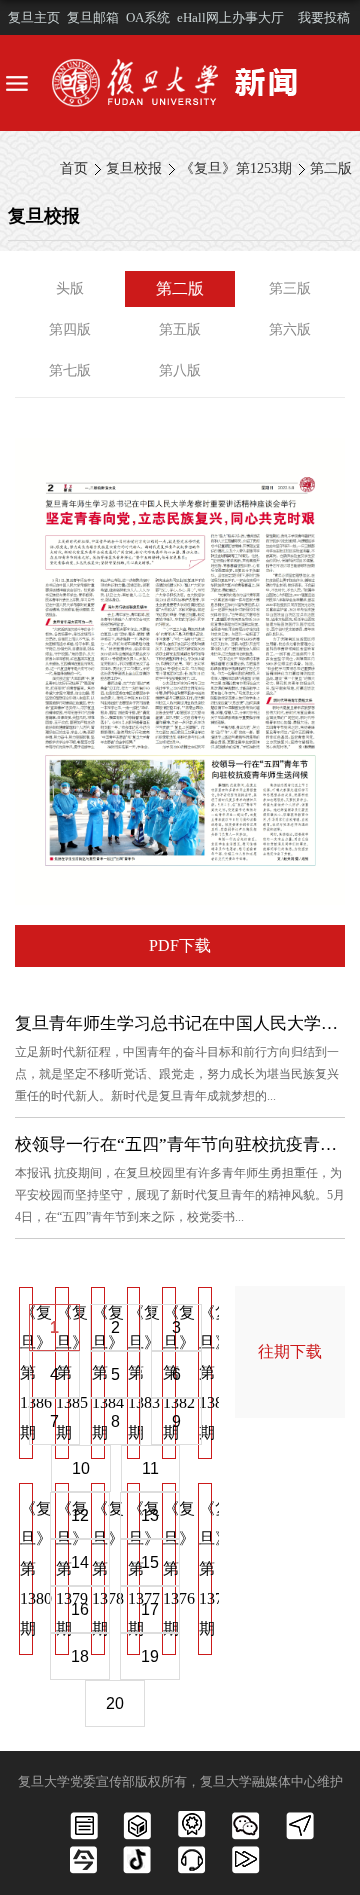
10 (81, 1468)
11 (150, 1468)
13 (150, 1515)
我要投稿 (324, 17)
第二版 (331, 168)
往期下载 (290, 1351)
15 (150, 1562)
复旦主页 (34, 17)
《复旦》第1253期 (236, 168)
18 (80, 1656)
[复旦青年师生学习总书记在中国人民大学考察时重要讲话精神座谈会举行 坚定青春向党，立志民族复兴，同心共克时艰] (180, 454)
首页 (74, 168)
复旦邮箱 (93, 17)
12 (80, 1515)
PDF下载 (180, 945)
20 (115, 1703)
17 (150, 1609)
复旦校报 (134, 168)
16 (80, 1609)
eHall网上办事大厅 (230, 17)
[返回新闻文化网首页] (180, 83)
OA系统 (148, 17)
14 (80, 1562)
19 (150, 1656)
